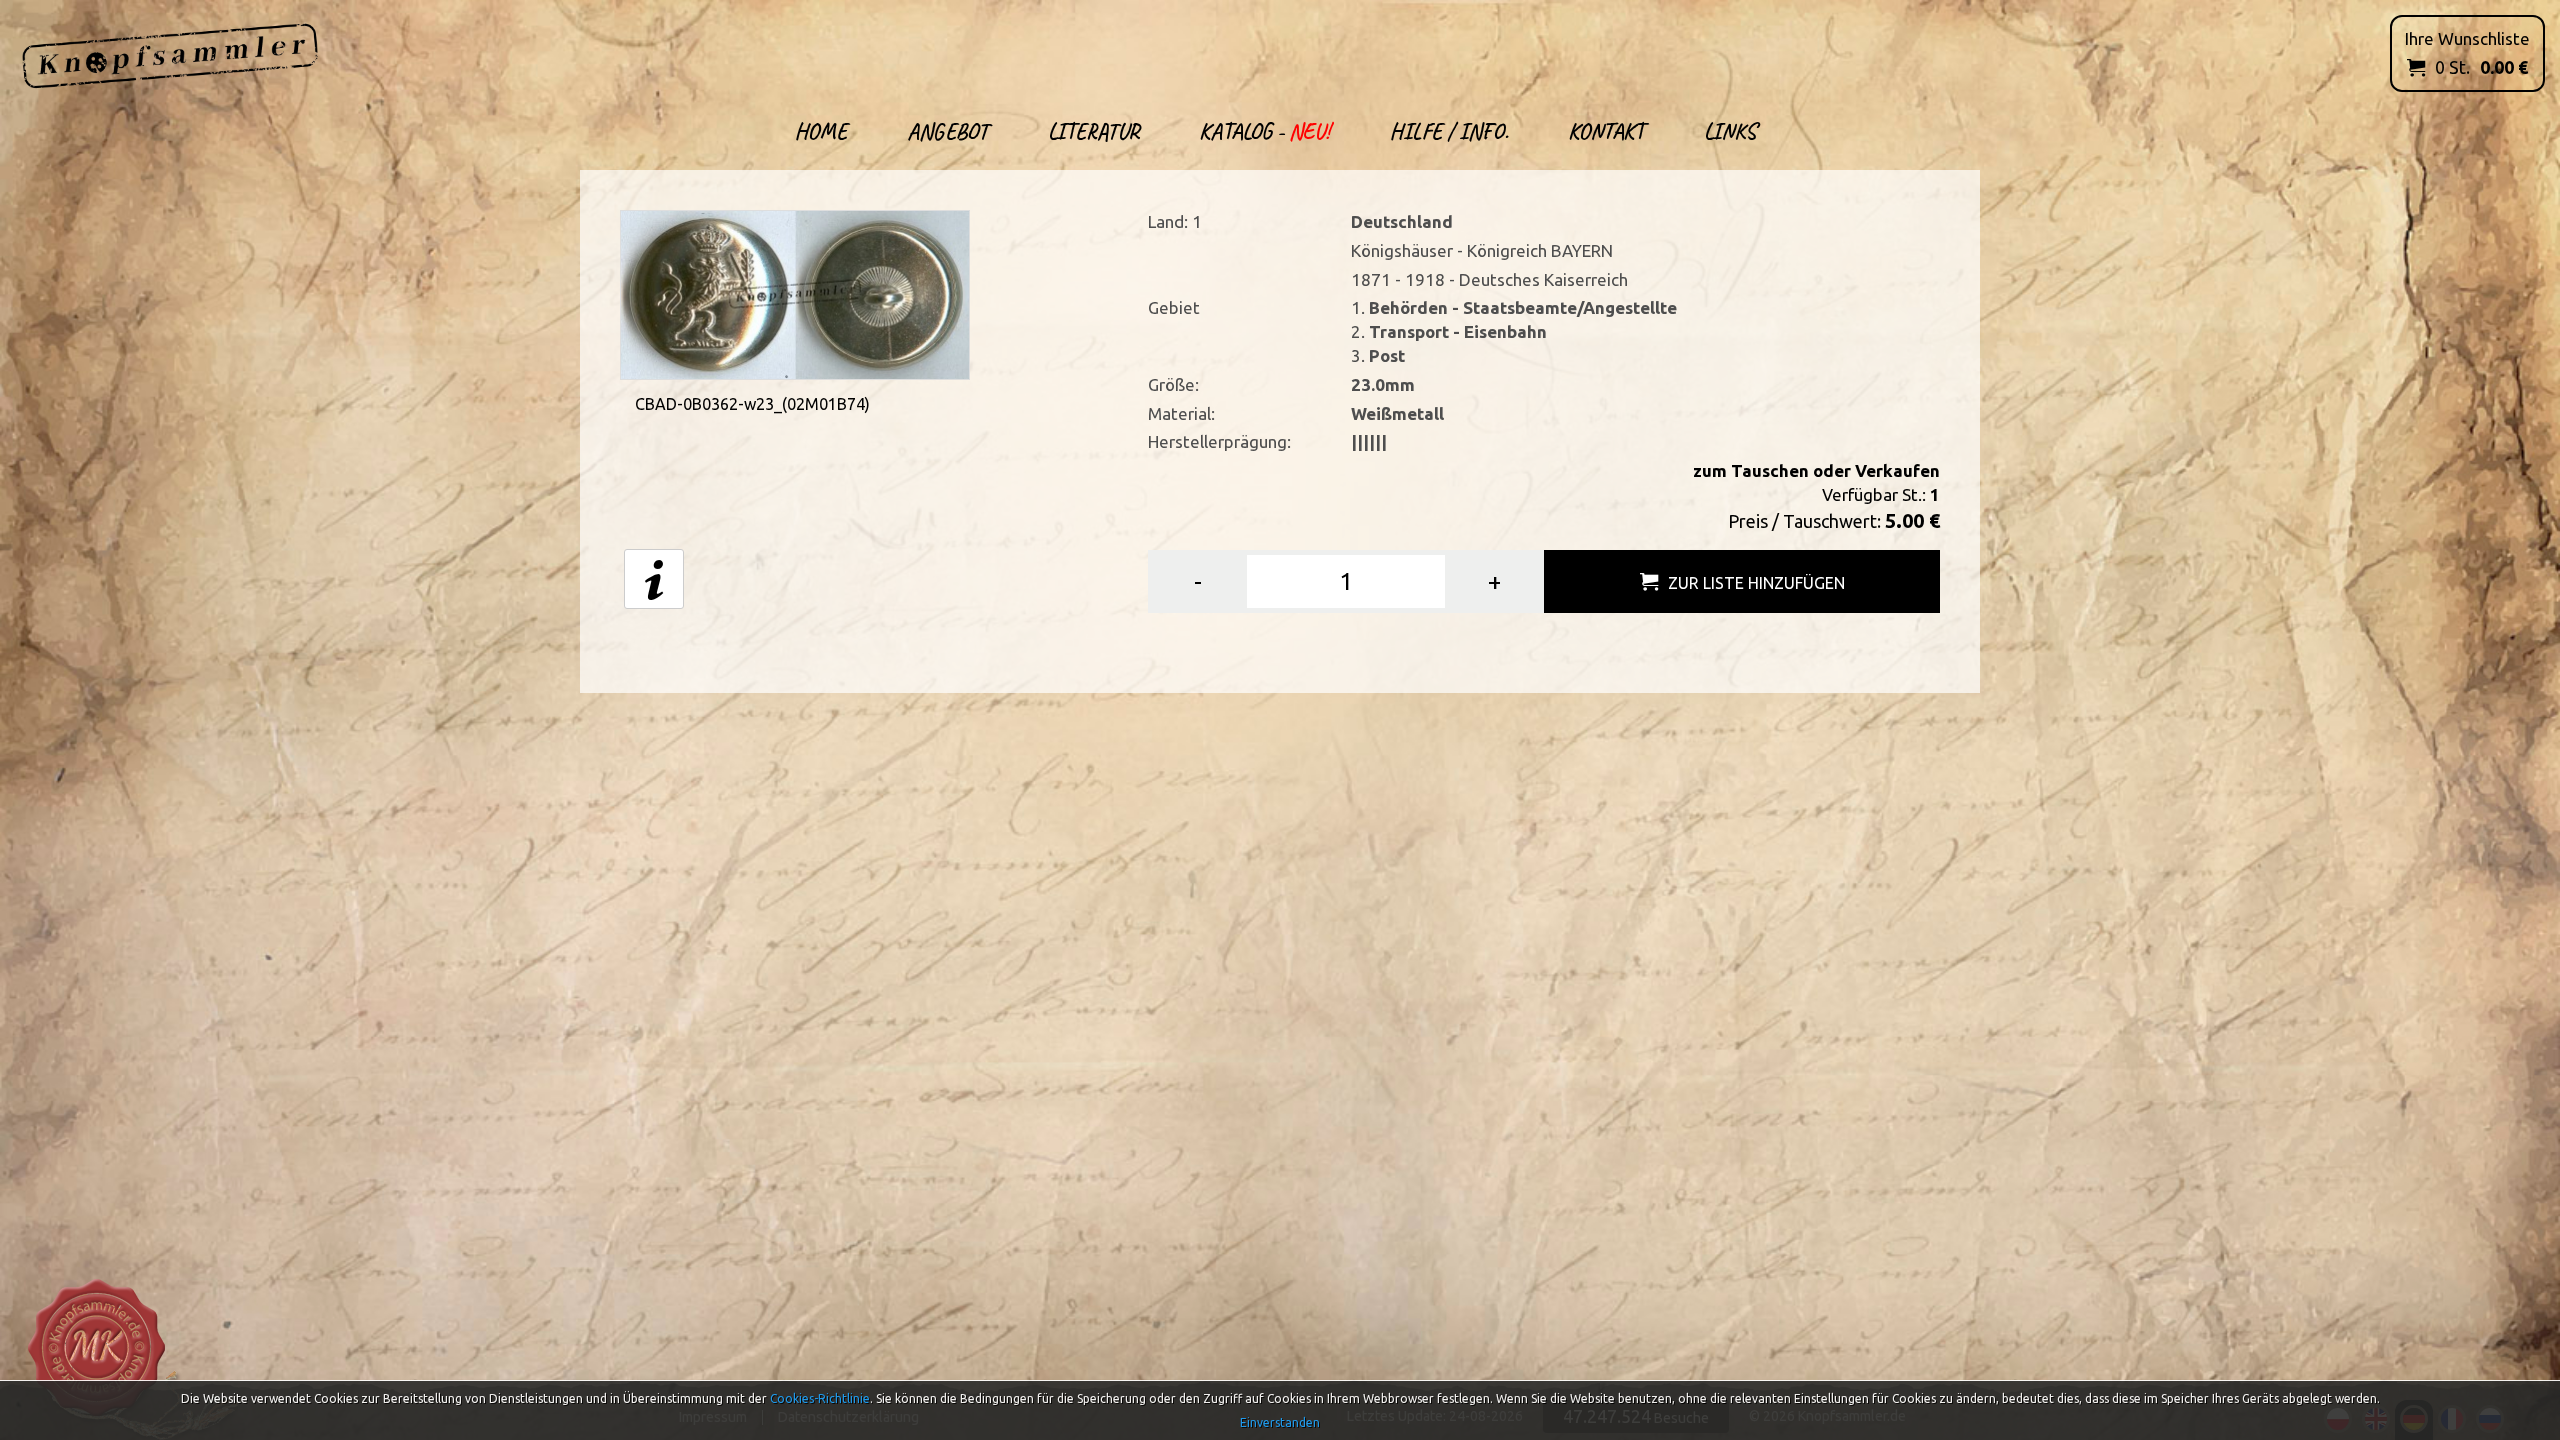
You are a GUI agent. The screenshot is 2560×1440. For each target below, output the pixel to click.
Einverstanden (1280, 1422)
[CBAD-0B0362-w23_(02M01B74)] (795, 292)
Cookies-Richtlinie (820, 1398)
